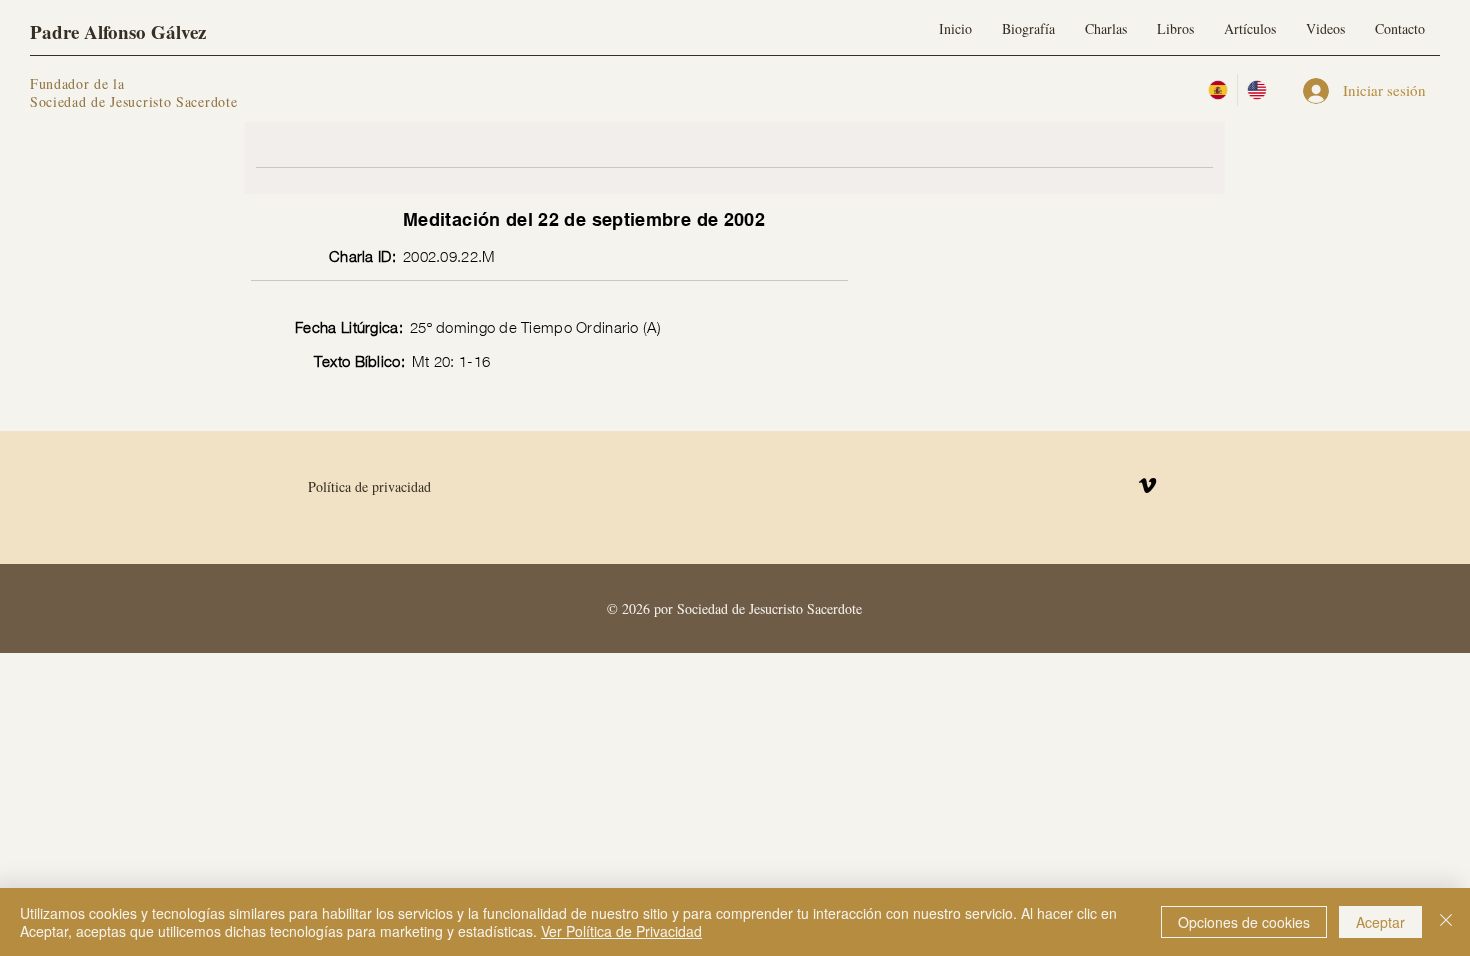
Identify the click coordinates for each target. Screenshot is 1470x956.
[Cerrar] (1446, 922)
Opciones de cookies (1244, 922)
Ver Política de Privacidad (621, 931)
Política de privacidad (369, 486)
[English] (1256, 90)
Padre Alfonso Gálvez (118, 31)
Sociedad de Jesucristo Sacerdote (133, 101)
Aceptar (1380, 922)
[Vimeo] (1147, 485)
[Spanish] (1218, 90)
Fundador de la (77, 83)
